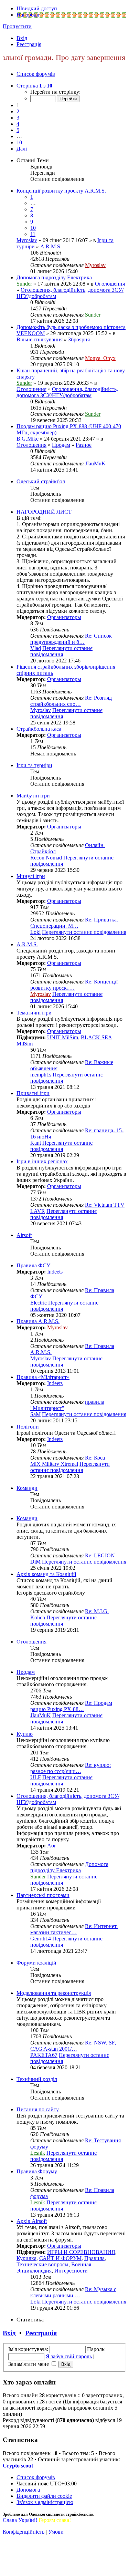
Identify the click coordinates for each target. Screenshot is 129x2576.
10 (33, 228)
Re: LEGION (100, 1555)
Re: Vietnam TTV (105, 1205)
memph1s (41, 1075)
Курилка (26, 2258)
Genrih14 (41, 1939)
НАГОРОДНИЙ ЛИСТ (44, 512)
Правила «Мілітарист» (43, 1377)
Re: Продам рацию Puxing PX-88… (71, 1706)
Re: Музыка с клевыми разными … (73, 2292)
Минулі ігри (31, 876)
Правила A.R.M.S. (38, 1321)
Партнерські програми (43, 1895)
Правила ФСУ (33, 1265)
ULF (36, 1777)
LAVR (38, 1211)
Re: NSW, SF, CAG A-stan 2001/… (73, 2046)
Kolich (38, 1617)
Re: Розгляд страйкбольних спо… (71, 701)
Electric (39, 1303)
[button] (34, 86)
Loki (35, 932)
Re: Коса (95, 1458)
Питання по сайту (38, 2109)
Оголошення (110, 284)
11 (33, 234)
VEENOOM (31, 333)
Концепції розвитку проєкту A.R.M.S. (61, 191)
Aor (51, 1846)
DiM (35, 1562)
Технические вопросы (42, 2264)
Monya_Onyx (100, 358)
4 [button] (18, 124)
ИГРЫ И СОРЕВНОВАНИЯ (81, 2252)
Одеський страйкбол (41, 481)
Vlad (36, 648)
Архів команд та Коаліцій (46, 1574)
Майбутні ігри (33, 796)
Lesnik (38, 2153)
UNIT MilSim (63, 1037)
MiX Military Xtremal (54, 1464)
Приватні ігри (33, 1093)
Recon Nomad (46, 858)
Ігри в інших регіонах (42, 1161)
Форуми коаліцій (36, 1963)
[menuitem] (22, 38)
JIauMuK (95, 463)
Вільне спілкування (40, 339)
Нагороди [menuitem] (28, 15)
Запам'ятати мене (29, 2364)
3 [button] (18, 118)
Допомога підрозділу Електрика (54, 277)
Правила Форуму (37, 2171)
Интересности (71, 2271)
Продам (61, 445)
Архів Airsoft (32, 2221)
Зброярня (79, 339)
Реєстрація (41, 2333)
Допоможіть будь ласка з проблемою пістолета (71, 327)
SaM (35, 1414)
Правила (94, 2258)
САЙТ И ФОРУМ (60, 2258)
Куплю (25, 1734)
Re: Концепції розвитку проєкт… (74, 985)
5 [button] (18, 130)
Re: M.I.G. (97, 1611)
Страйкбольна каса (39, 729)
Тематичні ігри (34, 1013)
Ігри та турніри (34, 765)
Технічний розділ (37, 2079)
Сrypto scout (18, 2466)
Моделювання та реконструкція (54, 1993)
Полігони (28, 1427)
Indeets (55, 1272)
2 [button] (18, 111)
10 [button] (19, 142)
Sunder (24, 284)
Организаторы (64, 617)
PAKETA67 (44, 2055)
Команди (27, 1488)
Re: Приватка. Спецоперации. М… (74, 923)
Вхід (9, 2333)
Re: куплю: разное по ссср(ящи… (71, 1768)
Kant (36, 1143)
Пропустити (17, 26)
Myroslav (27, 240)
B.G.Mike (28, 439)
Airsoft (24, 1235)
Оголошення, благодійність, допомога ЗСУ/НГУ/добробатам (67, 392)
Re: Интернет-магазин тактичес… (74, 1929)
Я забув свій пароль (69, 2356)
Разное (84, 445)
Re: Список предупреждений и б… (71, 639)
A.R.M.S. (51, 246)
